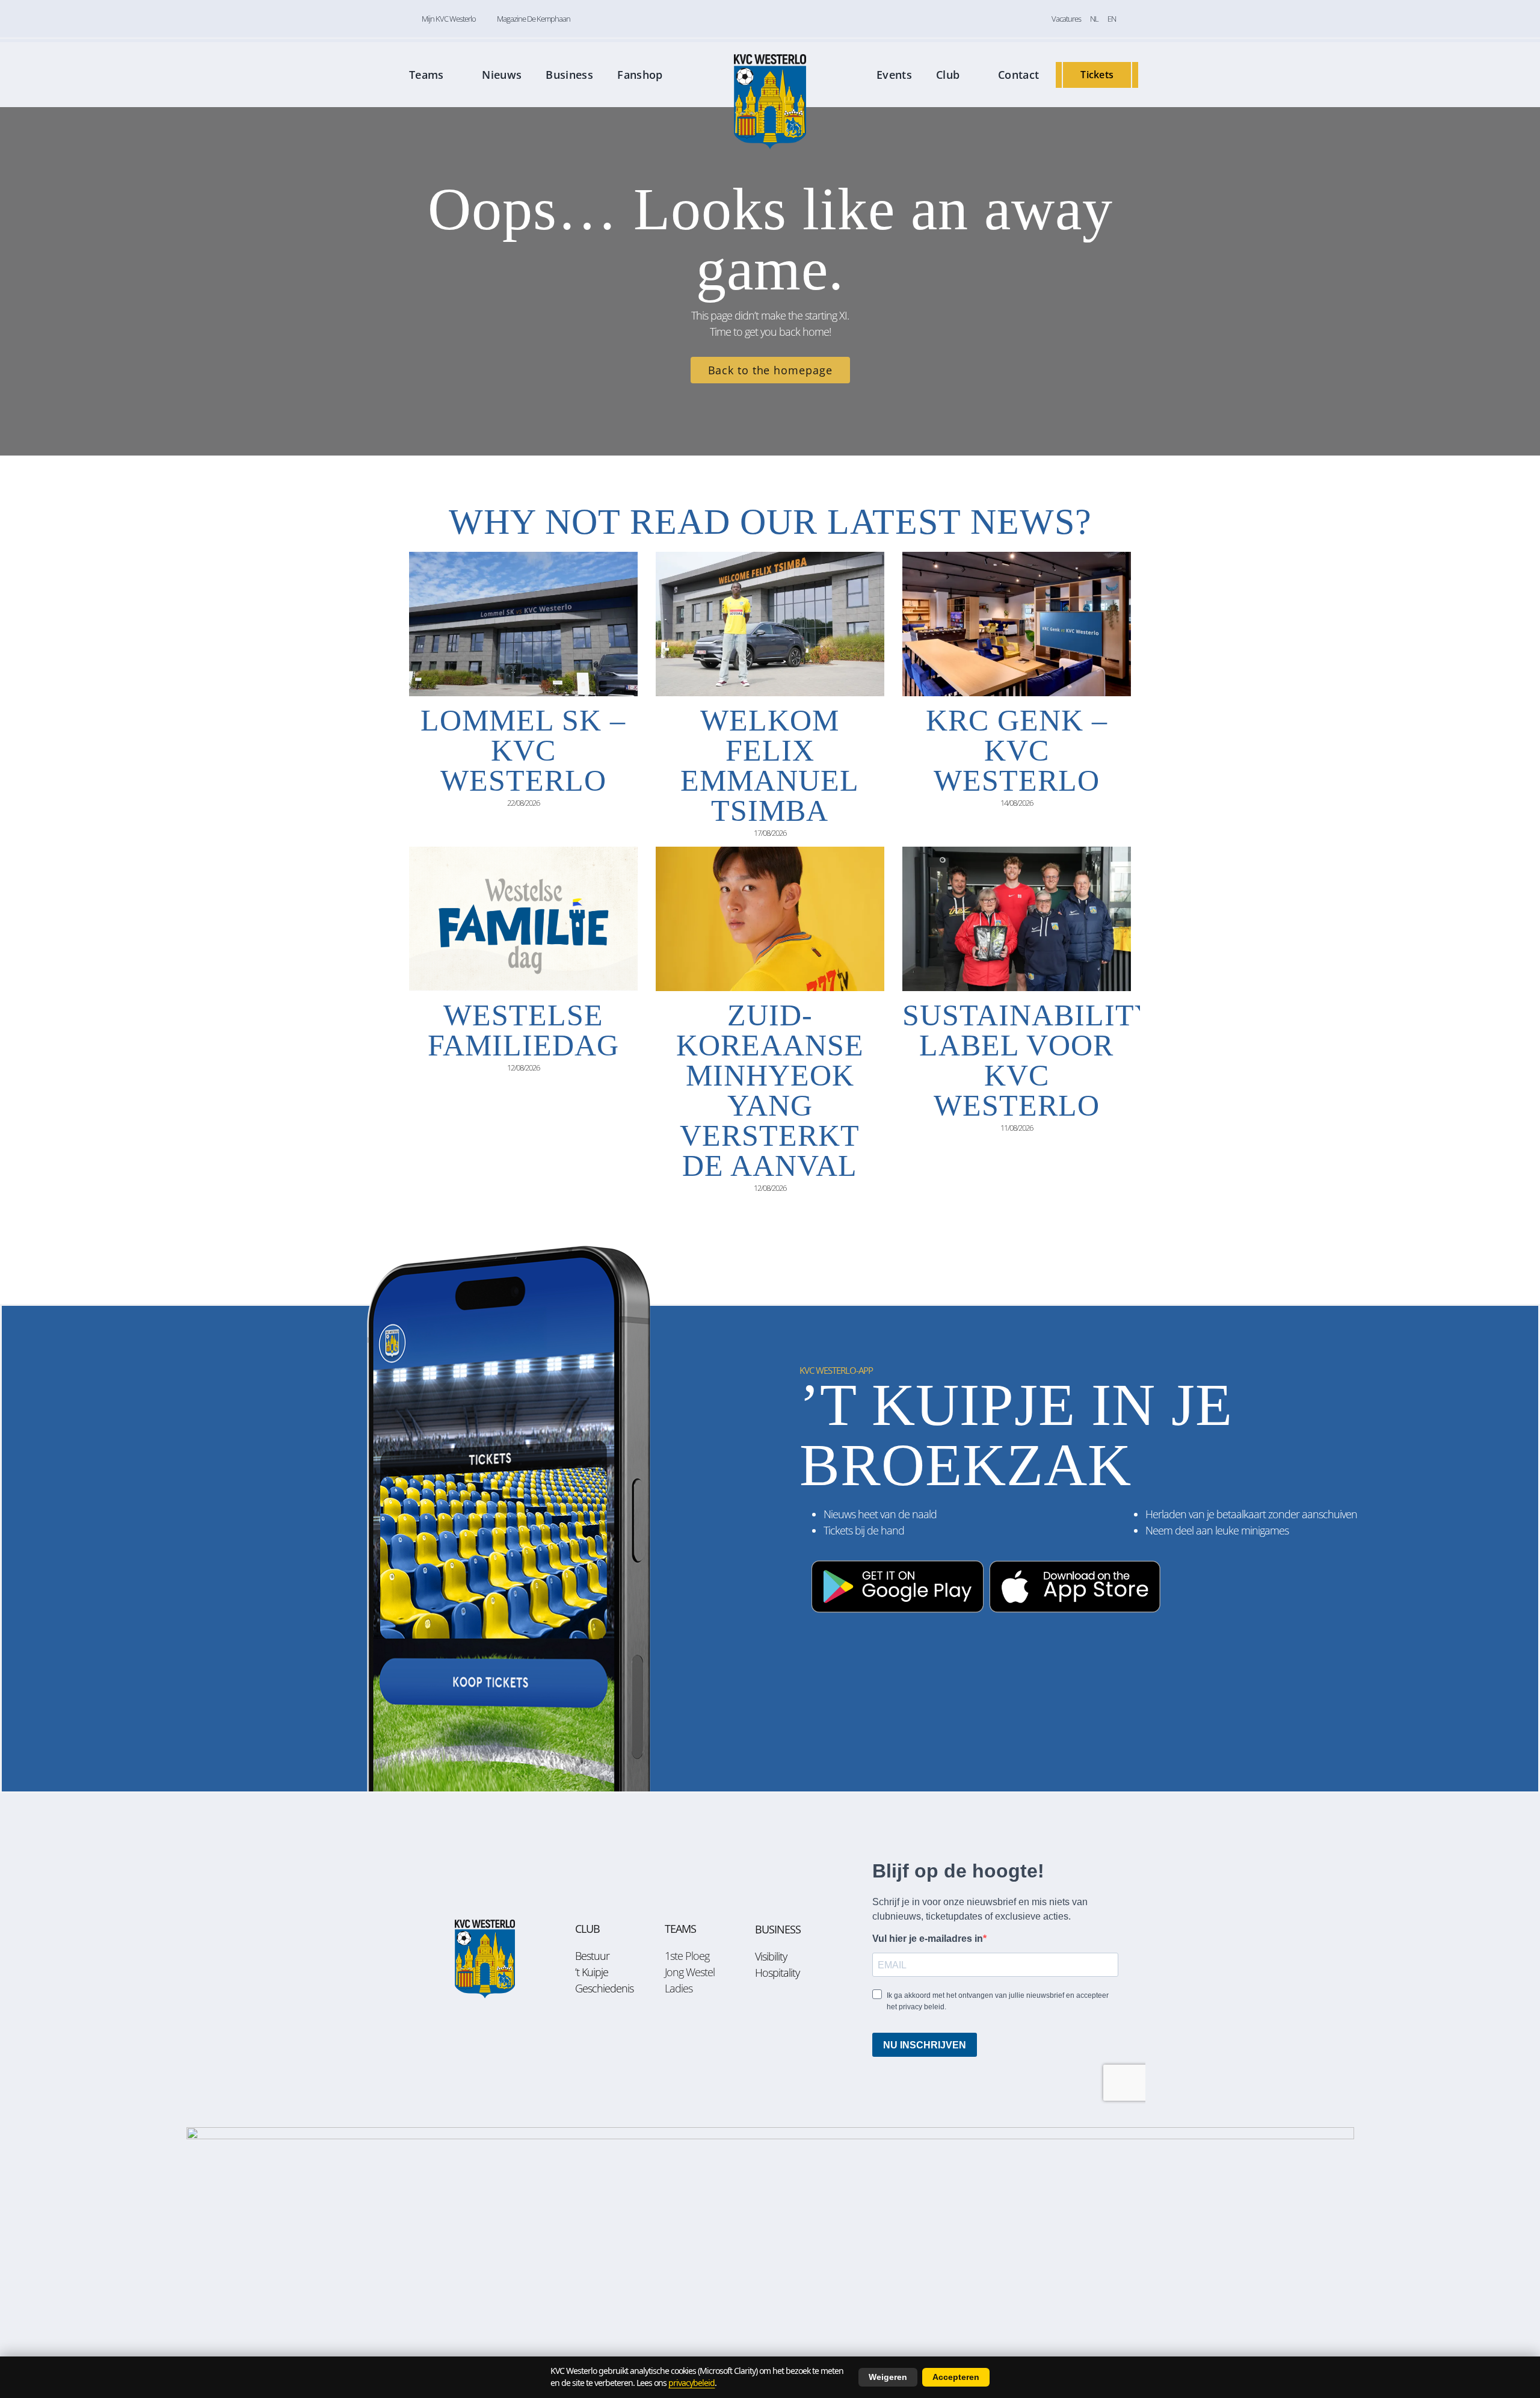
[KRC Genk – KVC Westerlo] (1017, 624)
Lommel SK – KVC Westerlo (523, 750)
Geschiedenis (604, 1988)
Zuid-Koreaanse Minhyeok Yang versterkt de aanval (770, 1090)
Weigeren (888, 2377)
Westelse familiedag (523, 1030)
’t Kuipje (592, 1972)
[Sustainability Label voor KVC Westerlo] (1017, 919)
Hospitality (777, 1973)
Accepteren (956, 2377)
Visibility (771, 1956)
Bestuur (592, 1956)
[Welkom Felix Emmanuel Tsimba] (770, 624)
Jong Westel (690, 1972)
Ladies (679, 1988)
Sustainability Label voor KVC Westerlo (1030, 1060)
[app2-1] (985, 1555)
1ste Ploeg (687, 1956)
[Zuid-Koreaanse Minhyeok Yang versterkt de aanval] (770, 919)
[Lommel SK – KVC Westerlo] (523, 624)
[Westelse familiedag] (523, 919)
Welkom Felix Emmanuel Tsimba (770, 765)
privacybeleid (691, 2383)
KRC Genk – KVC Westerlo (1017, 750)
